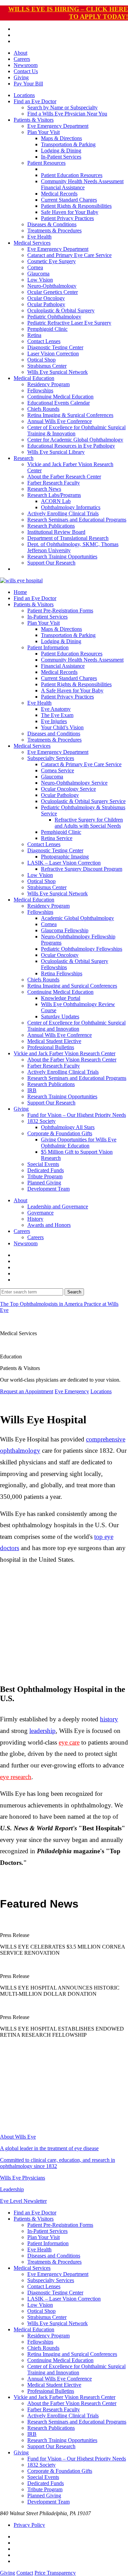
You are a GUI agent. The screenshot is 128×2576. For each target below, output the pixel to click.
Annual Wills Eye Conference (60, 421)
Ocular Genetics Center (53, 292)
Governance (40, 1213)
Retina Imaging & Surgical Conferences (70, 415)
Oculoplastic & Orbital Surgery (61, 310)
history (109, 1719)
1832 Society (41, 1121)
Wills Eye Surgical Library (56, 452)
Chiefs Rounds (43, 409)
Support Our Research (51, 563)
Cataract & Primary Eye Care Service (81, 764)
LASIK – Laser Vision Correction (64, 863)
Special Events (43, 1164)
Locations (24, 95)
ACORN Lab (56, 501)
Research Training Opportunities (62, 557)
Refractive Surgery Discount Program (82, 869)
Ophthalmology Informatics (71, 507)
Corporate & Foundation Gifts (60, 1133)
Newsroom (26, 65)
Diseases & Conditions (52, 224)
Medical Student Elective (54, 1041)
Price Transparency (55, 2573)
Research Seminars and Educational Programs (77, 520)
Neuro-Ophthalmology (52, 286)
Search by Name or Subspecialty (62, 107)
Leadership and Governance (58, 1206)
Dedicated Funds (46, 1170)
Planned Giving (44, 1183)
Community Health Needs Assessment (82, 181)
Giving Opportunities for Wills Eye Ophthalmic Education (79, 1143)
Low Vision (40, 280)
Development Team (48, 1189)
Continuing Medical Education (60, 397)
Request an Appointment (27, 1391)
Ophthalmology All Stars (68, 1127)
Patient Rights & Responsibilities (76, 206)
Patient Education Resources (72, 175)
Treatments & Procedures (54, 231)
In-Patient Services (61, 157)
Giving (21, 77)
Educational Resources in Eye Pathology (71, 446)
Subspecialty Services (51, 758)
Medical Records (59, 194)
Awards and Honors (49, 1225)
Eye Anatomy (56, 709)
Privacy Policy (29, 2525)
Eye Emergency (72, 1391)
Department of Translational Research (68, 538)
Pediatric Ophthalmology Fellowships (82, 949)
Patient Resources (46, 163)
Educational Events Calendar (59, 403)
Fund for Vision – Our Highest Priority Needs (77, 1115)
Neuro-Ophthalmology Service (74, 783)
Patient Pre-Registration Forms (60, 611)
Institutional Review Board (56, 532)
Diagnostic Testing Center (55, 347)
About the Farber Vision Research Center (72, 1060)
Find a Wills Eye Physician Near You (67, 114)
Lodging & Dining (61, 151)
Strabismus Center (47, 366)
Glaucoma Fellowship (65, 930)
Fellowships (40, 390)
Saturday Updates (60, 1016)
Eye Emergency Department (58, 126)
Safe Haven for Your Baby (70, 212)
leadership (42, 1731)
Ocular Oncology (46, 298)
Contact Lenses (44, 341)
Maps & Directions (61, 138)
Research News (44, 489)
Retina (34, 335)
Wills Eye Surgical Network (58, 372)
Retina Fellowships (62, 973)
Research (24, 458)
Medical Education (34, 378)
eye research (16, 1777)
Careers (22, 59)
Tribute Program (45, 1176)
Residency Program (48, 384)
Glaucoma (38, 274)
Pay (28, 84)
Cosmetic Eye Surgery (52, 261)
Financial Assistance (63, 187)
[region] (64, 1627)
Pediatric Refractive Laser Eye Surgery (69, 323)
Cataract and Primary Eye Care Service (69, 255)
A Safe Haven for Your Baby (72, 690)
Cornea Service (58, 770)
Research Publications (51, 526)
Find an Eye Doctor (35, 101)
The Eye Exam (57, 715)
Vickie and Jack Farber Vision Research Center (65, 1053)
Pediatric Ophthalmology (54, 317)
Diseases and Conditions (54, 734)
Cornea (35, 267)
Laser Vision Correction (53, 354)
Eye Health (39, 237)
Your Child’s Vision (62, 727)
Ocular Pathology (46, 304)
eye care (69, 1742)
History (35, 1219)
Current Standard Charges (69, 200)
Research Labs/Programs (54, 495)
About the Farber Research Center (64, 477)
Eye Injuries (54, 721)
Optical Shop (41, 360)
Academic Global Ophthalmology (77, 918)
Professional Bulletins (51, 1047)
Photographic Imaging (65, 857)
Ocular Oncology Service (68, 789)
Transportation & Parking (68, 144)
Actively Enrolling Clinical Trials (63, 513)
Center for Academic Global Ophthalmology (75, 440)
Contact (25, 2573)
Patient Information (48, 647)
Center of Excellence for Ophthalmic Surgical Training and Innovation (76, 1026)
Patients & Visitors (34, 120)
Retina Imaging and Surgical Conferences (72, 986)
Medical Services (32, 243)
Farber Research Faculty (54, 483)
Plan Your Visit (44, 132)
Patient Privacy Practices (67, 218)
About (20, 53)
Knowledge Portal (61, 998)
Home (20, 592)
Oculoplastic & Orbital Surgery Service (83, 801)
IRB (32, 1090)
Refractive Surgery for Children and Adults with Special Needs (89, 823)
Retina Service (57, 838)
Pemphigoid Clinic (47, 329)
